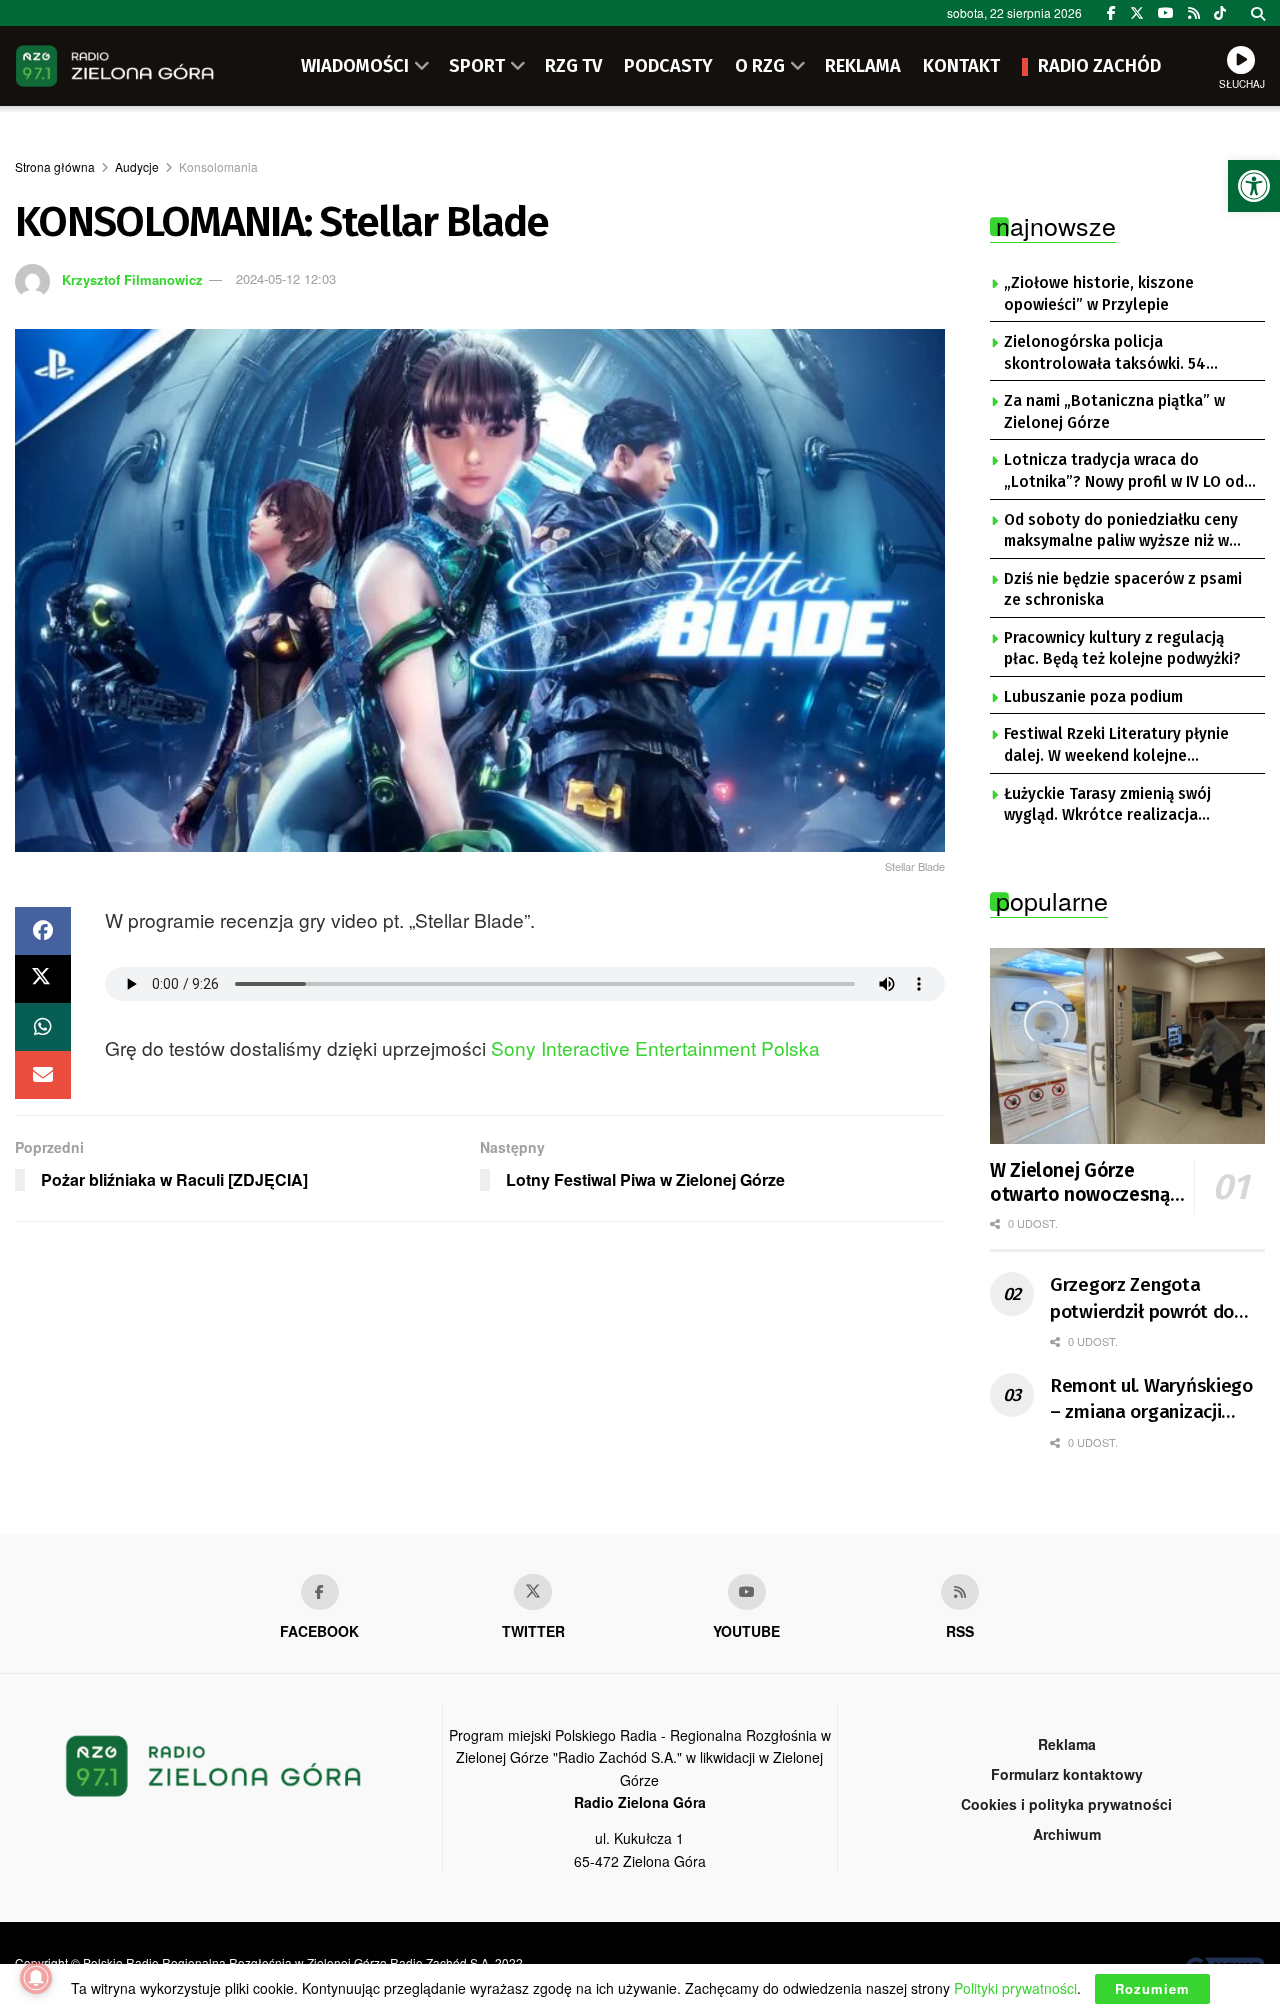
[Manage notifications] (36, 1978)
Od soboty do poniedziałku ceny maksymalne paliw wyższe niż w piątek (1121, 532)
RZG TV (573, 66)
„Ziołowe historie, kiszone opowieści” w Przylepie (1099, 294)
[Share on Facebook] (43, 931)
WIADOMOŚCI (355, 66)
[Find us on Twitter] (1137, 13)
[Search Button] (1258, 13)
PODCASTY (668, 66)
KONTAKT (961, 66)
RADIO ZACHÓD (1099, 66)
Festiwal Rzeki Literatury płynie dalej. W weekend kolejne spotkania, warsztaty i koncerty (1119, 746)
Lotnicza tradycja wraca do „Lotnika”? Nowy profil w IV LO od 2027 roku (1124, 472)
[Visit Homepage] (115, 66)
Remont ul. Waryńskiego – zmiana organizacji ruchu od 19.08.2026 (1151, 1400)
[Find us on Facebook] (1111, 13)
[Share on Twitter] (43, 979)
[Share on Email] (43, 1075)
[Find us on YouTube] (1166, 13)
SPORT (477, 66)
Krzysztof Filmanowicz (132, 278)
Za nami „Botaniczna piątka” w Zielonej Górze (1114, 412)
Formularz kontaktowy (1067, 1774)
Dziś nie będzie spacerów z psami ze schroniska (1123, 590)
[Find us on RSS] (1194, 13)
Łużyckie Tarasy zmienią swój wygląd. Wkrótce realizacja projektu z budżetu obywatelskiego (1107, 806)
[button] (1254, 186)
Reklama (1067, 1744)
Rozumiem (1152, 1988)
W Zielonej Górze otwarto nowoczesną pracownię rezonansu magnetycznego (1080, 1183)
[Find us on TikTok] (1220, 13)
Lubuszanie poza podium (1093, 697)
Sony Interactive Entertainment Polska (655, 1047)
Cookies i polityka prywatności (1066, 1804)
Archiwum (1067, 1834)
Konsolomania (218, 166)
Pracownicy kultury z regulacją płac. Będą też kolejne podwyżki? (1122, 649)
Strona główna (55, 166)
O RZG (760, 66)
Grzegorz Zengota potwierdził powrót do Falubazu (1142, 1299)
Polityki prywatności (1015, 1988)
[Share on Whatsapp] (43, 1027)
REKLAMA (863, 66)
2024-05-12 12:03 (286, 278)
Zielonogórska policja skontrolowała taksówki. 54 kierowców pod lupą (1105, 354)
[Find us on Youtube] (747, 1592)
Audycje (137, 166)
